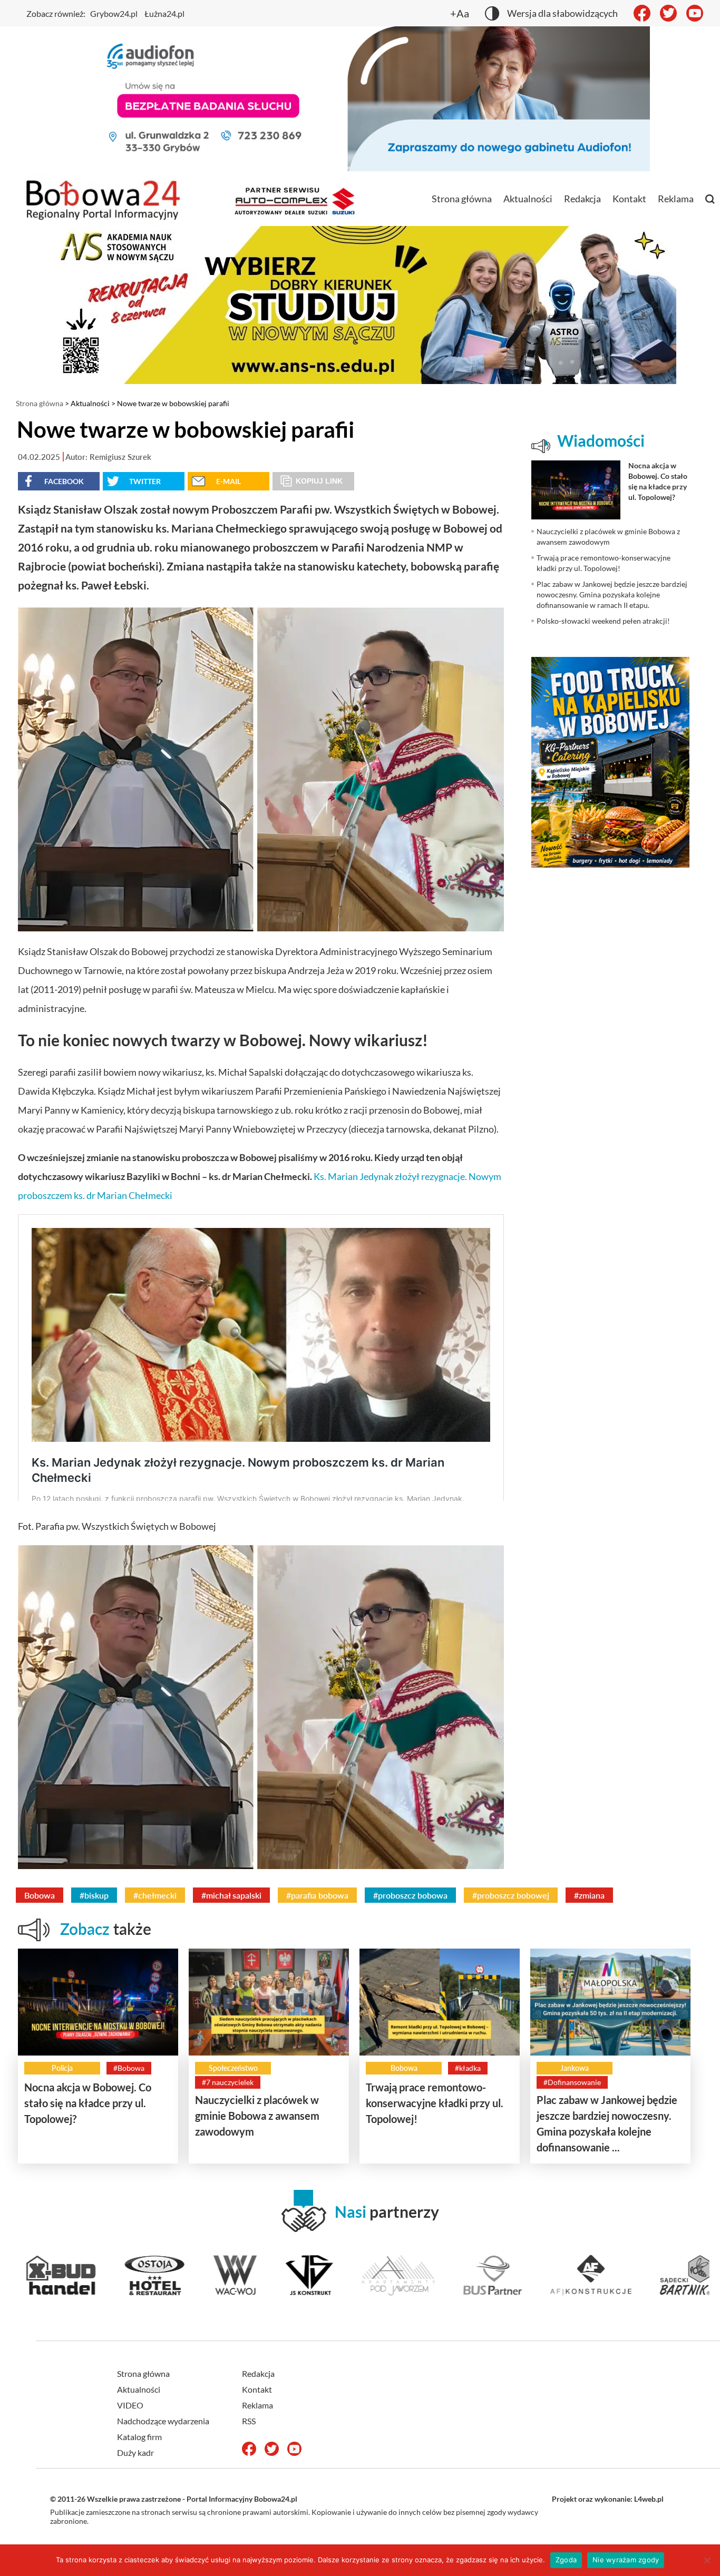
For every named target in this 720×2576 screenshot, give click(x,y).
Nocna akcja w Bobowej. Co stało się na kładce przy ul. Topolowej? (88, 2103)
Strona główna (462, 199)
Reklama (676, 199)
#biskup (94, 1895)
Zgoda (566, 2560)
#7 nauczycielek (228, 2082)
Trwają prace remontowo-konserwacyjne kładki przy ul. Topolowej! (435, 2103)
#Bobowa (129, 2068)
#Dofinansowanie (572, 2082)
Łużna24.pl (164, 13)
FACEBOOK (64, 481)
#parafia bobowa (317, 1895)
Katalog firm (139, 2437)
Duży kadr (135, 2452)
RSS (249, 2421)
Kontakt (629, 199)
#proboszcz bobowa (410, 1895)
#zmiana (589, 1895)
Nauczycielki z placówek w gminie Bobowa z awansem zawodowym (257, 2116)
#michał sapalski (231, 1895)
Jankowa (575, 2068)
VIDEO (130, 2405)
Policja (62, 2068)
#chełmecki (155, 1895)
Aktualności (528, 199)
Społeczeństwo (233, 2068)
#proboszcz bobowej (511, 1895)
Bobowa (40, 1895)
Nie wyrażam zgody (626, 2560)
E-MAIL (228, 481)
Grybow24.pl (114, 13)
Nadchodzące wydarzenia (163, 2421)
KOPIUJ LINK (319, 481)
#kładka (468, 2068)
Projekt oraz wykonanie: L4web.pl (608, 2499)
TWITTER (145, 481)
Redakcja (582, 199)
